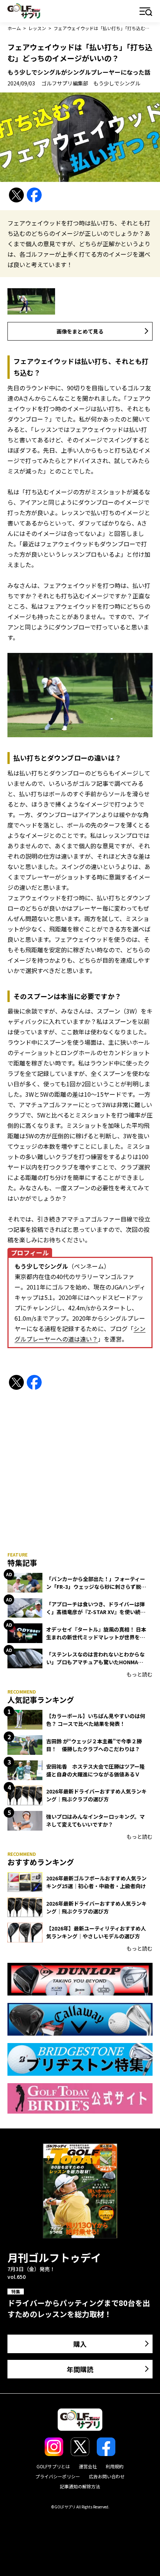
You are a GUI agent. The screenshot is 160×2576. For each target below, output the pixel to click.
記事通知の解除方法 (80, 2486)
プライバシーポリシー (58, 2476)
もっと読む (140, 1674)
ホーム (14, 28)
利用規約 (115, 2466)
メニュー (146, 12)
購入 (80, 2344)
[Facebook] (34, 195)
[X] (16, 195)
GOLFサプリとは (53, 2466)
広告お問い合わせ (107, 2476)
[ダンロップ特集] (80, 1979)
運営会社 (88, 2466)
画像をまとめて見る (80, 331)
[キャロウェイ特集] (80, 2019)
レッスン (37, 28)
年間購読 (80, 2369)
